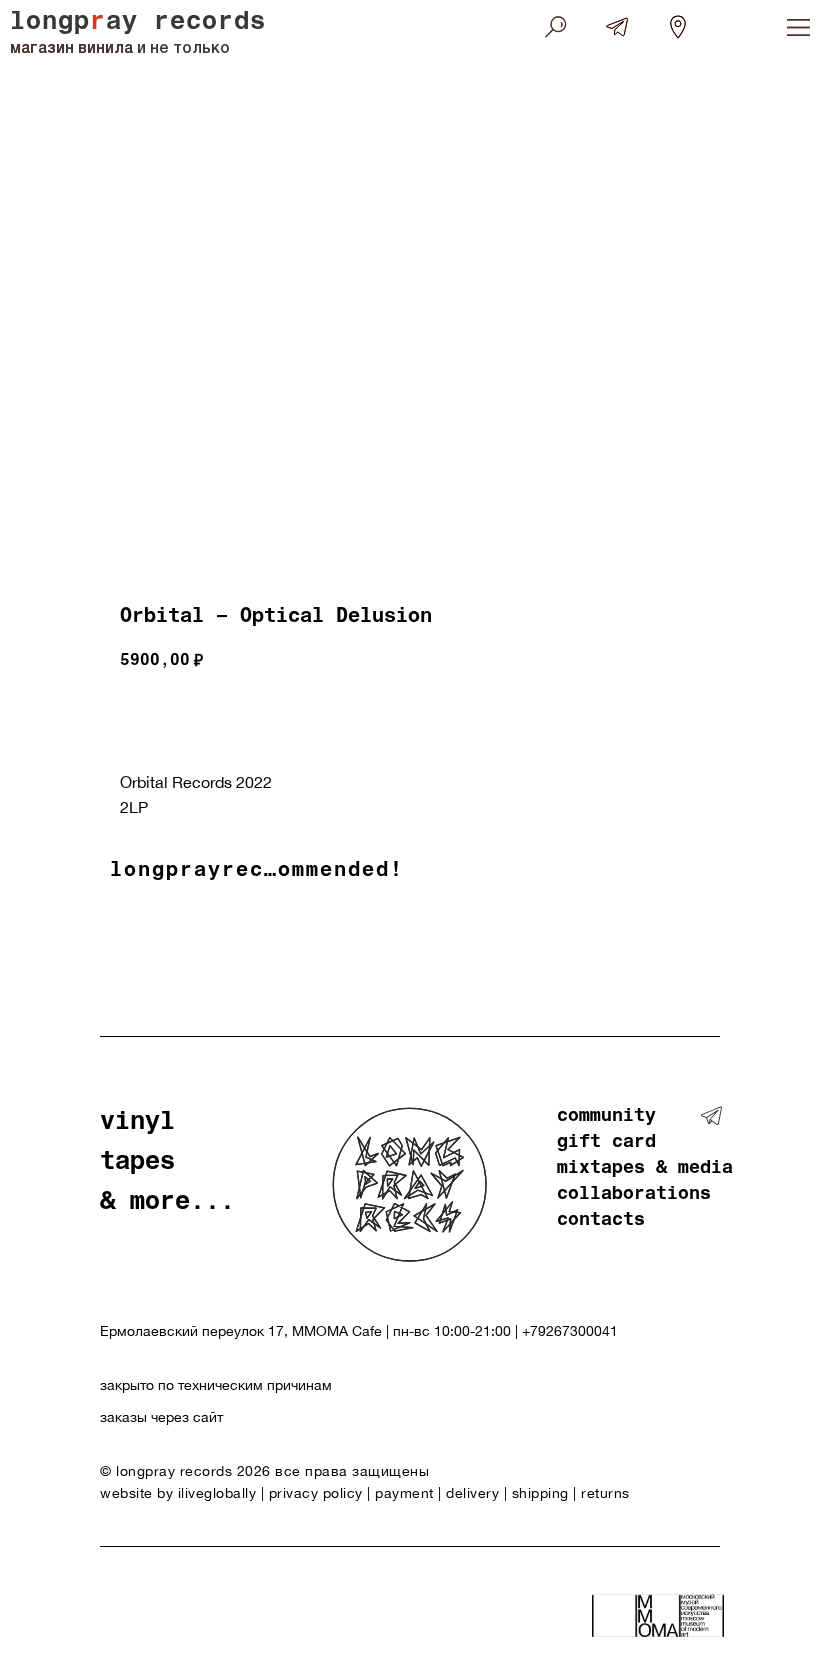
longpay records (138, 23)
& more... (167, 1203)
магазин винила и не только (120, 49)
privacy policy (316, 1493)
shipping (540, 1493)
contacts (601, 1221)
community (606, 1117)
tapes (137, 1163)
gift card (606, 1143)
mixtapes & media (645, 1169)
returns (605, 1493)
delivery (472, 1493)
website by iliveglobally (180, 1493)
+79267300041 (570, 1331)
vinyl (137, 1123)
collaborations (634, 1195)
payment (404, 1493)
